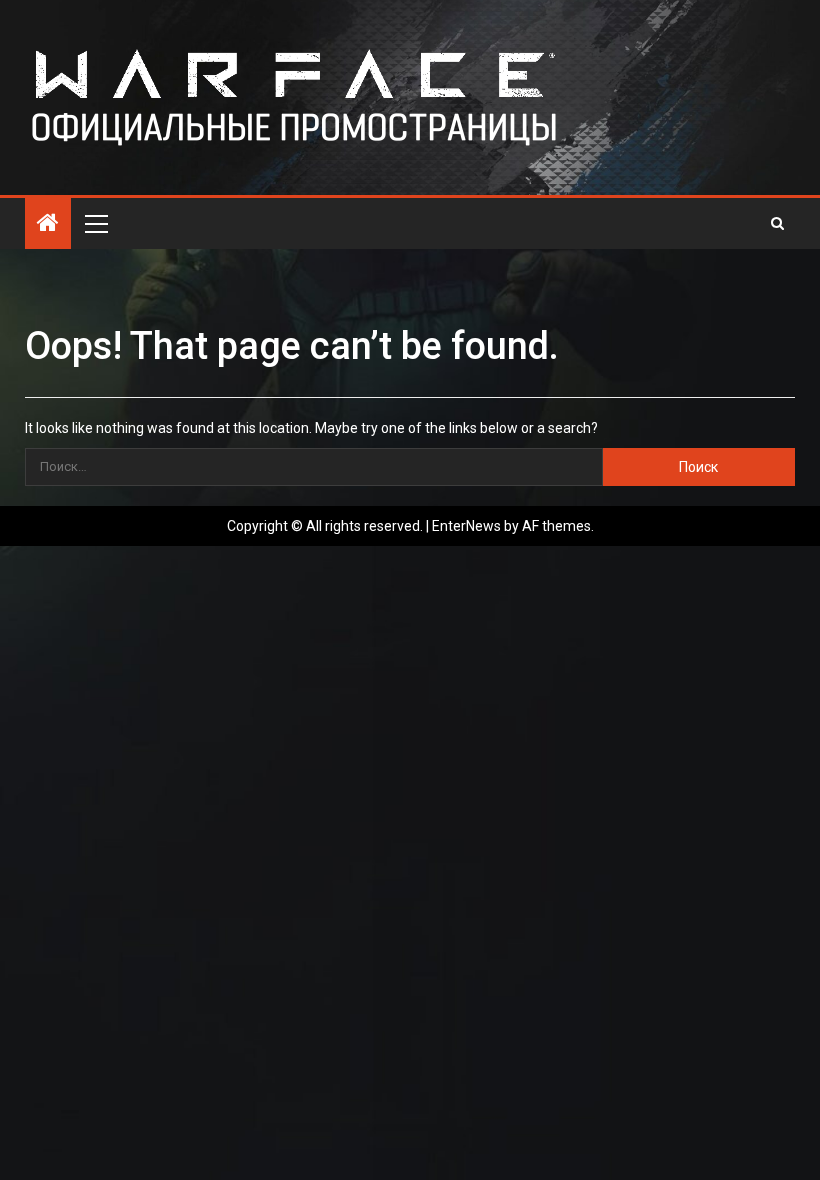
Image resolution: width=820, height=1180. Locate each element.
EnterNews (466, 526)
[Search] (777, 223)
